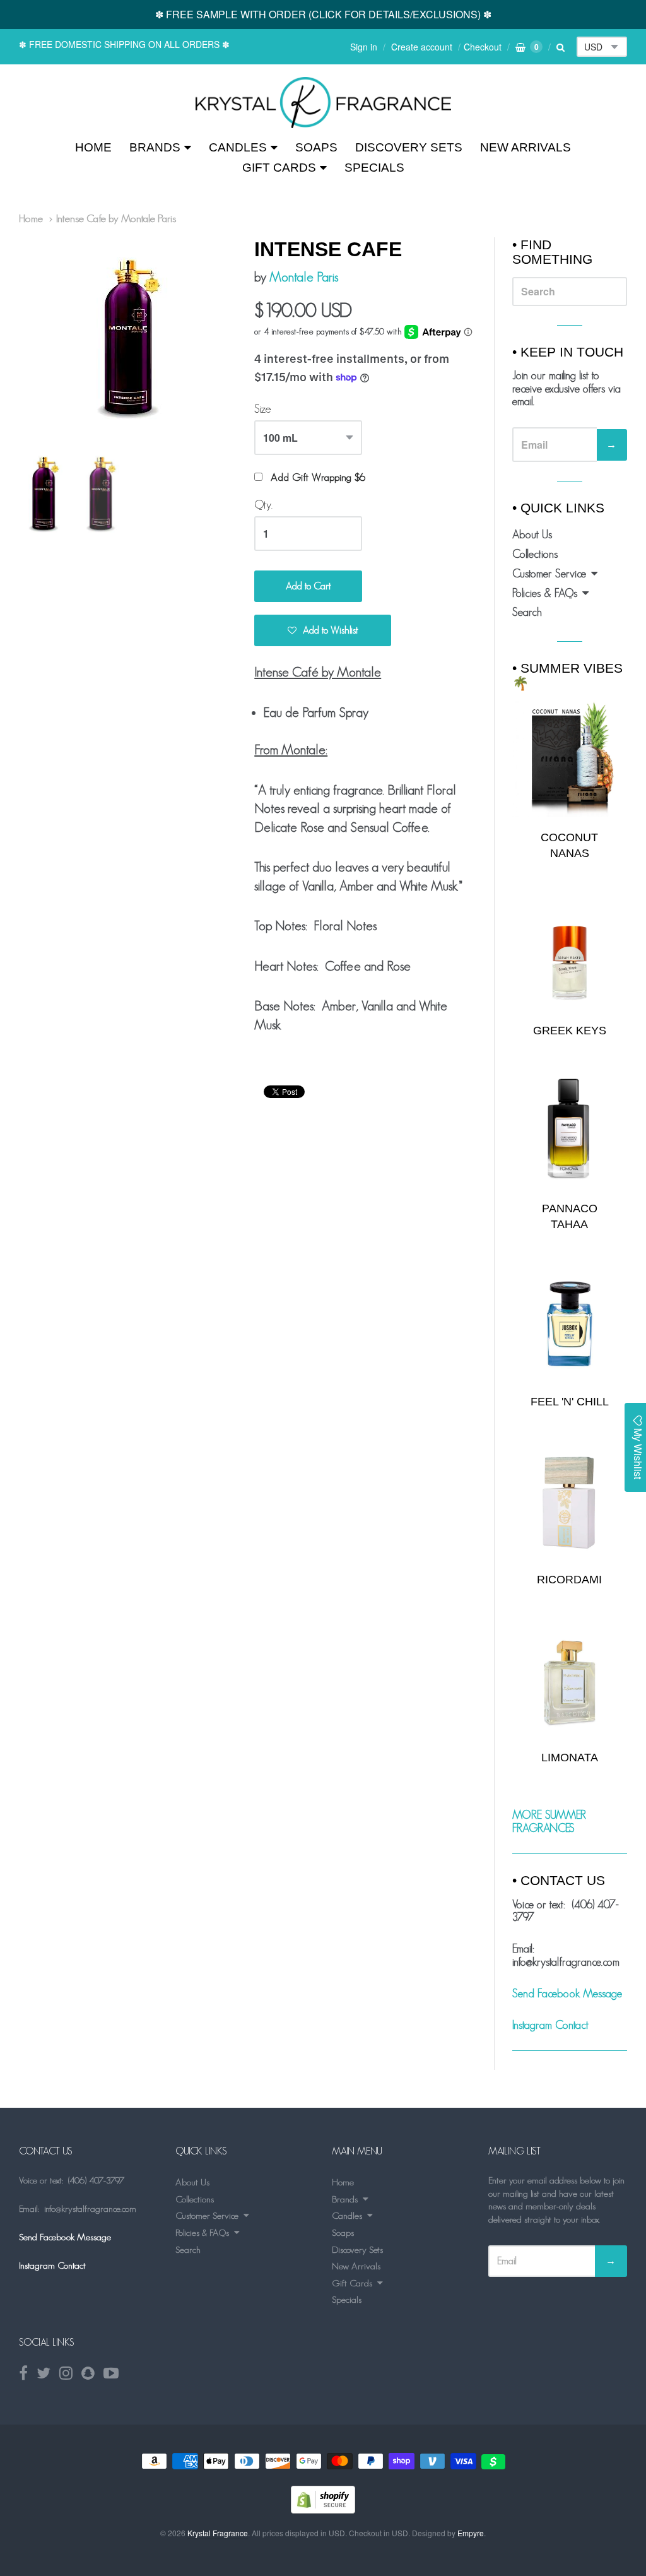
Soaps (316, 147)
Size (263, 409)
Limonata (570, 1758)
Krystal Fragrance (218, 2533)
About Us (532, 535)
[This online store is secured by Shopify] (323, 2509)
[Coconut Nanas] (570, 759)
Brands (155, 147)
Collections (535, 554)
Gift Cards (279, 168)
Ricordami (569, 1580)
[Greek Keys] (570, 953)
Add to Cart (308, 586)
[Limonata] (570, 1679)
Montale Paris (304, 277)
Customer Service (549, 574)
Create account (422, 47)
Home (93, 147)
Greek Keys (570, 1031)
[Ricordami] (570, 1502)
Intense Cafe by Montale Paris (116, 218)
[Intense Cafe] (323, 103)
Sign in (364, 47)
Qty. (263, 505)
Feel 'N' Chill (570, 1402)
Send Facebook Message (567, 1994)
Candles (238, 147)
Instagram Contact (550, 2025)
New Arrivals (526, 147)
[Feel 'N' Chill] (570, 1324)
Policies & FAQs (545, 593)
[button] (323, 630)
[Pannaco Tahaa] (570, 1131)
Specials (374, 168)
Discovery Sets (409, 147)
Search (527, 612)
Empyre (471, 2533)
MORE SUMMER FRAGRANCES (549, 1822)
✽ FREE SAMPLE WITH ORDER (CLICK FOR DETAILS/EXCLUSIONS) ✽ (323, 14)
